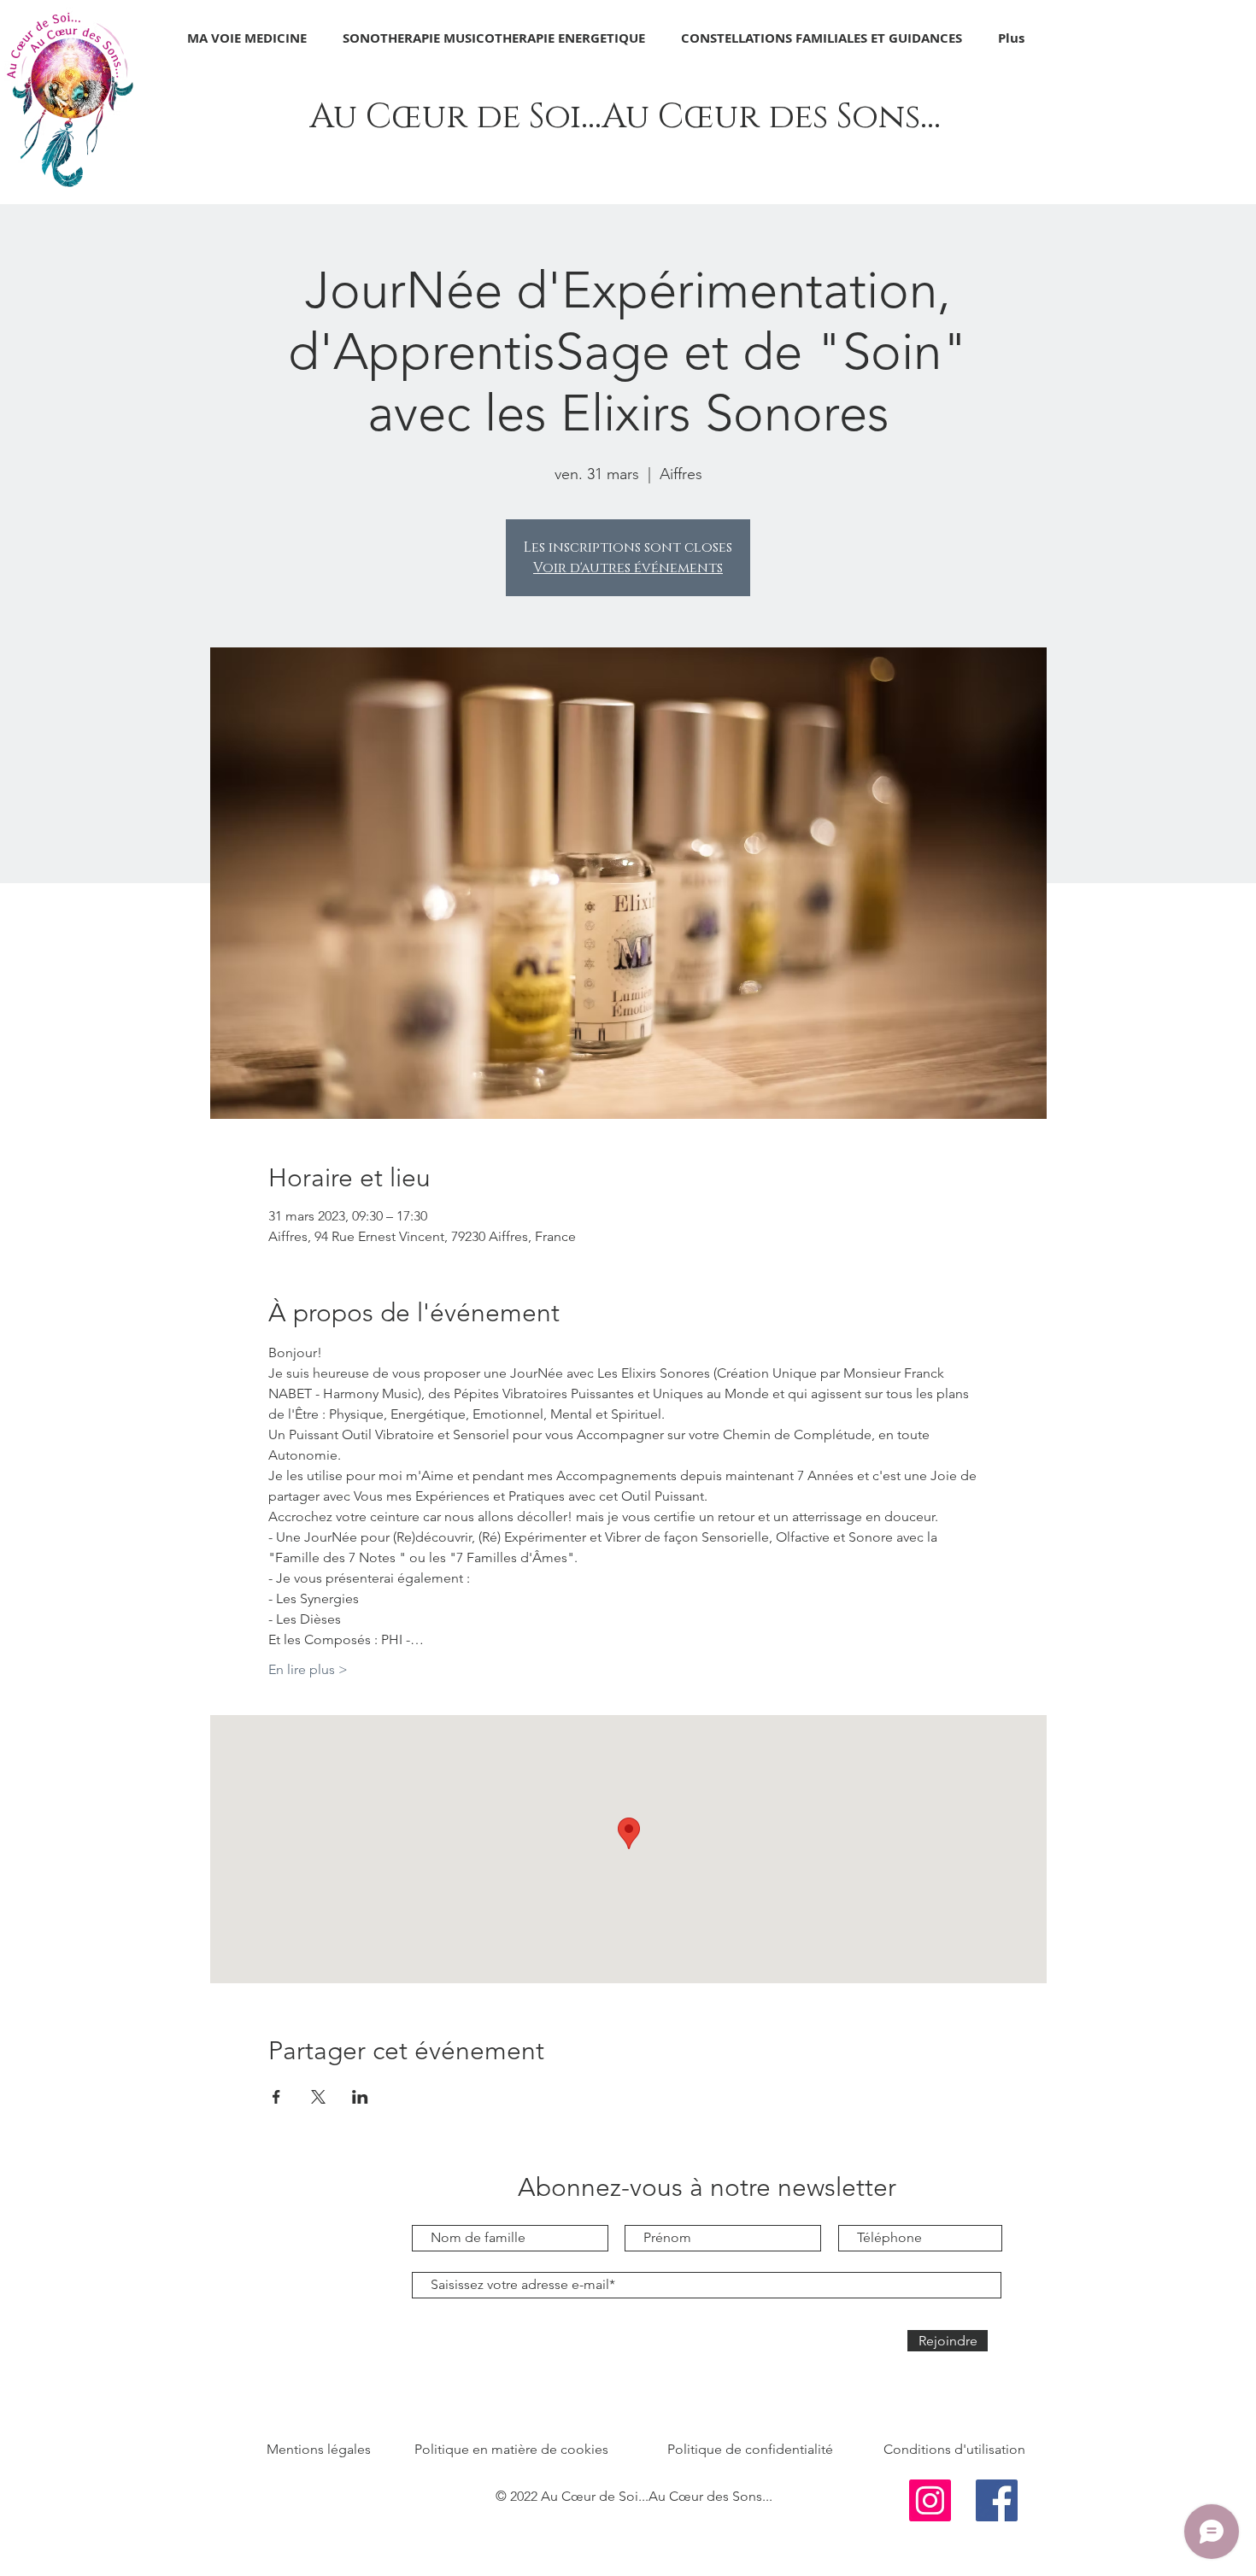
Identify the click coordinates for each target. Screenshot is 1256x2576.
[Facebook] (997, 2500)
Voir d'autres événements (628, 568)
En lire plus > (308, 1669)
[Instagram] (930, 2500)
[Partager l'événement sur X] (318, 2097)
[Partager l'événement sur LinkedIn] (360, 2097)
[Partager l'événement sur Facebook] (276, 2097)
